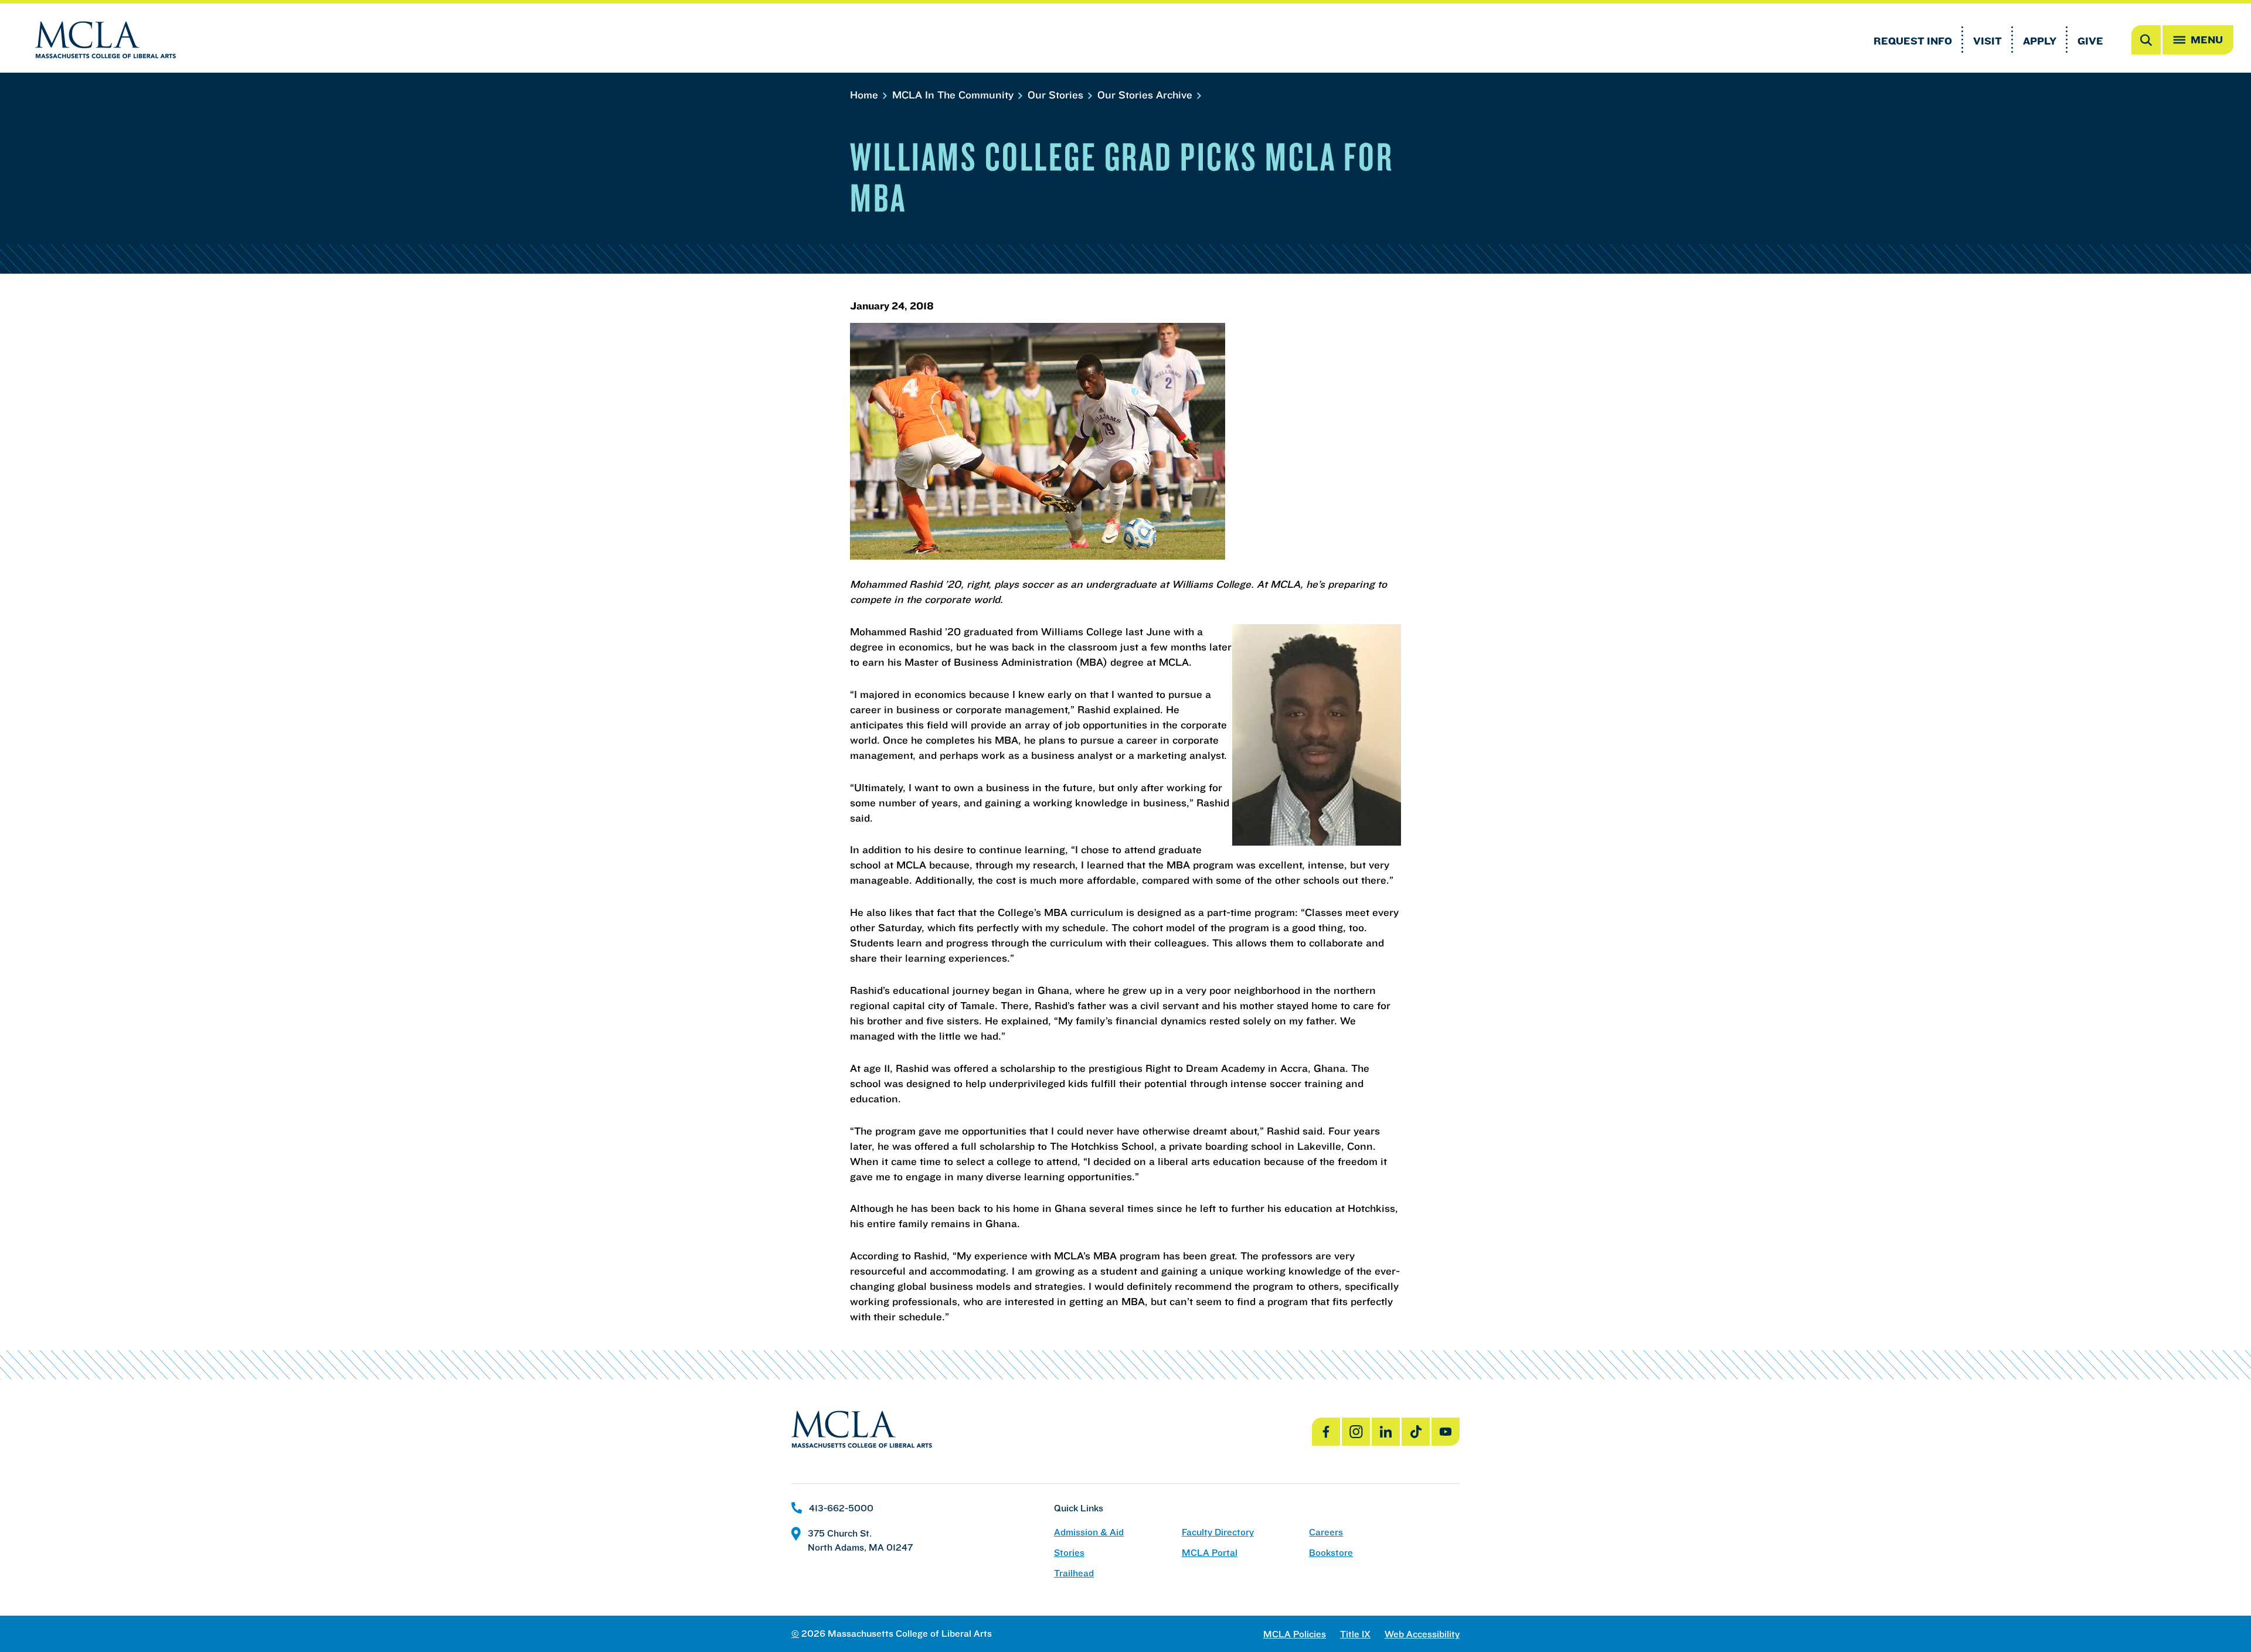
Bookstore (1331, 1553)
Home (866, 95)
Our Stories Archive (1146, 95)
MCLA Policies (1295, 1634)
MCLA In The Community (954, 95)
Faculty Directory (1218, 1532)
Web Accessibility (1422, 1634)
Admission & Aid (1089, 1532)
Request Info (1913, 41)
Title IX (1355, 1634)
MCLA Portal (1210, 1553)
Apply (2040, 41)
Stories (1069, 1553)
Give (2090, 41)
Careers (1326, 1532)
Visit (1988, 41)
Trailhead (1074, 1573)
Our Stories (1057, 95)
